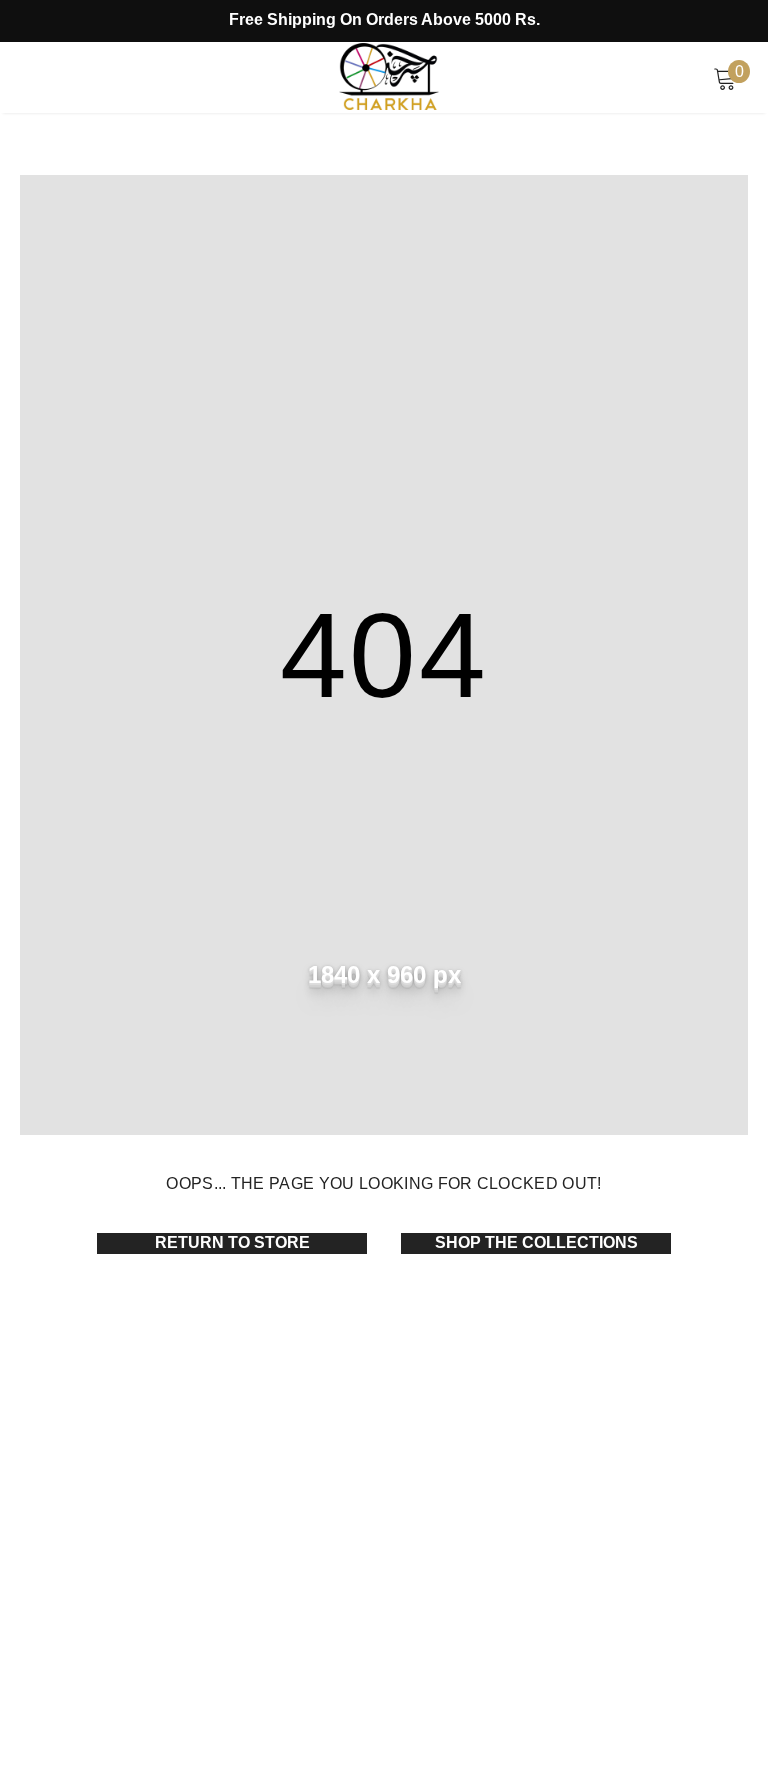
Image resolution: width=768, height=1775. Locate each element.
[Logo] (389, 76)
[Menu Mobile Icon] (31, 78)
